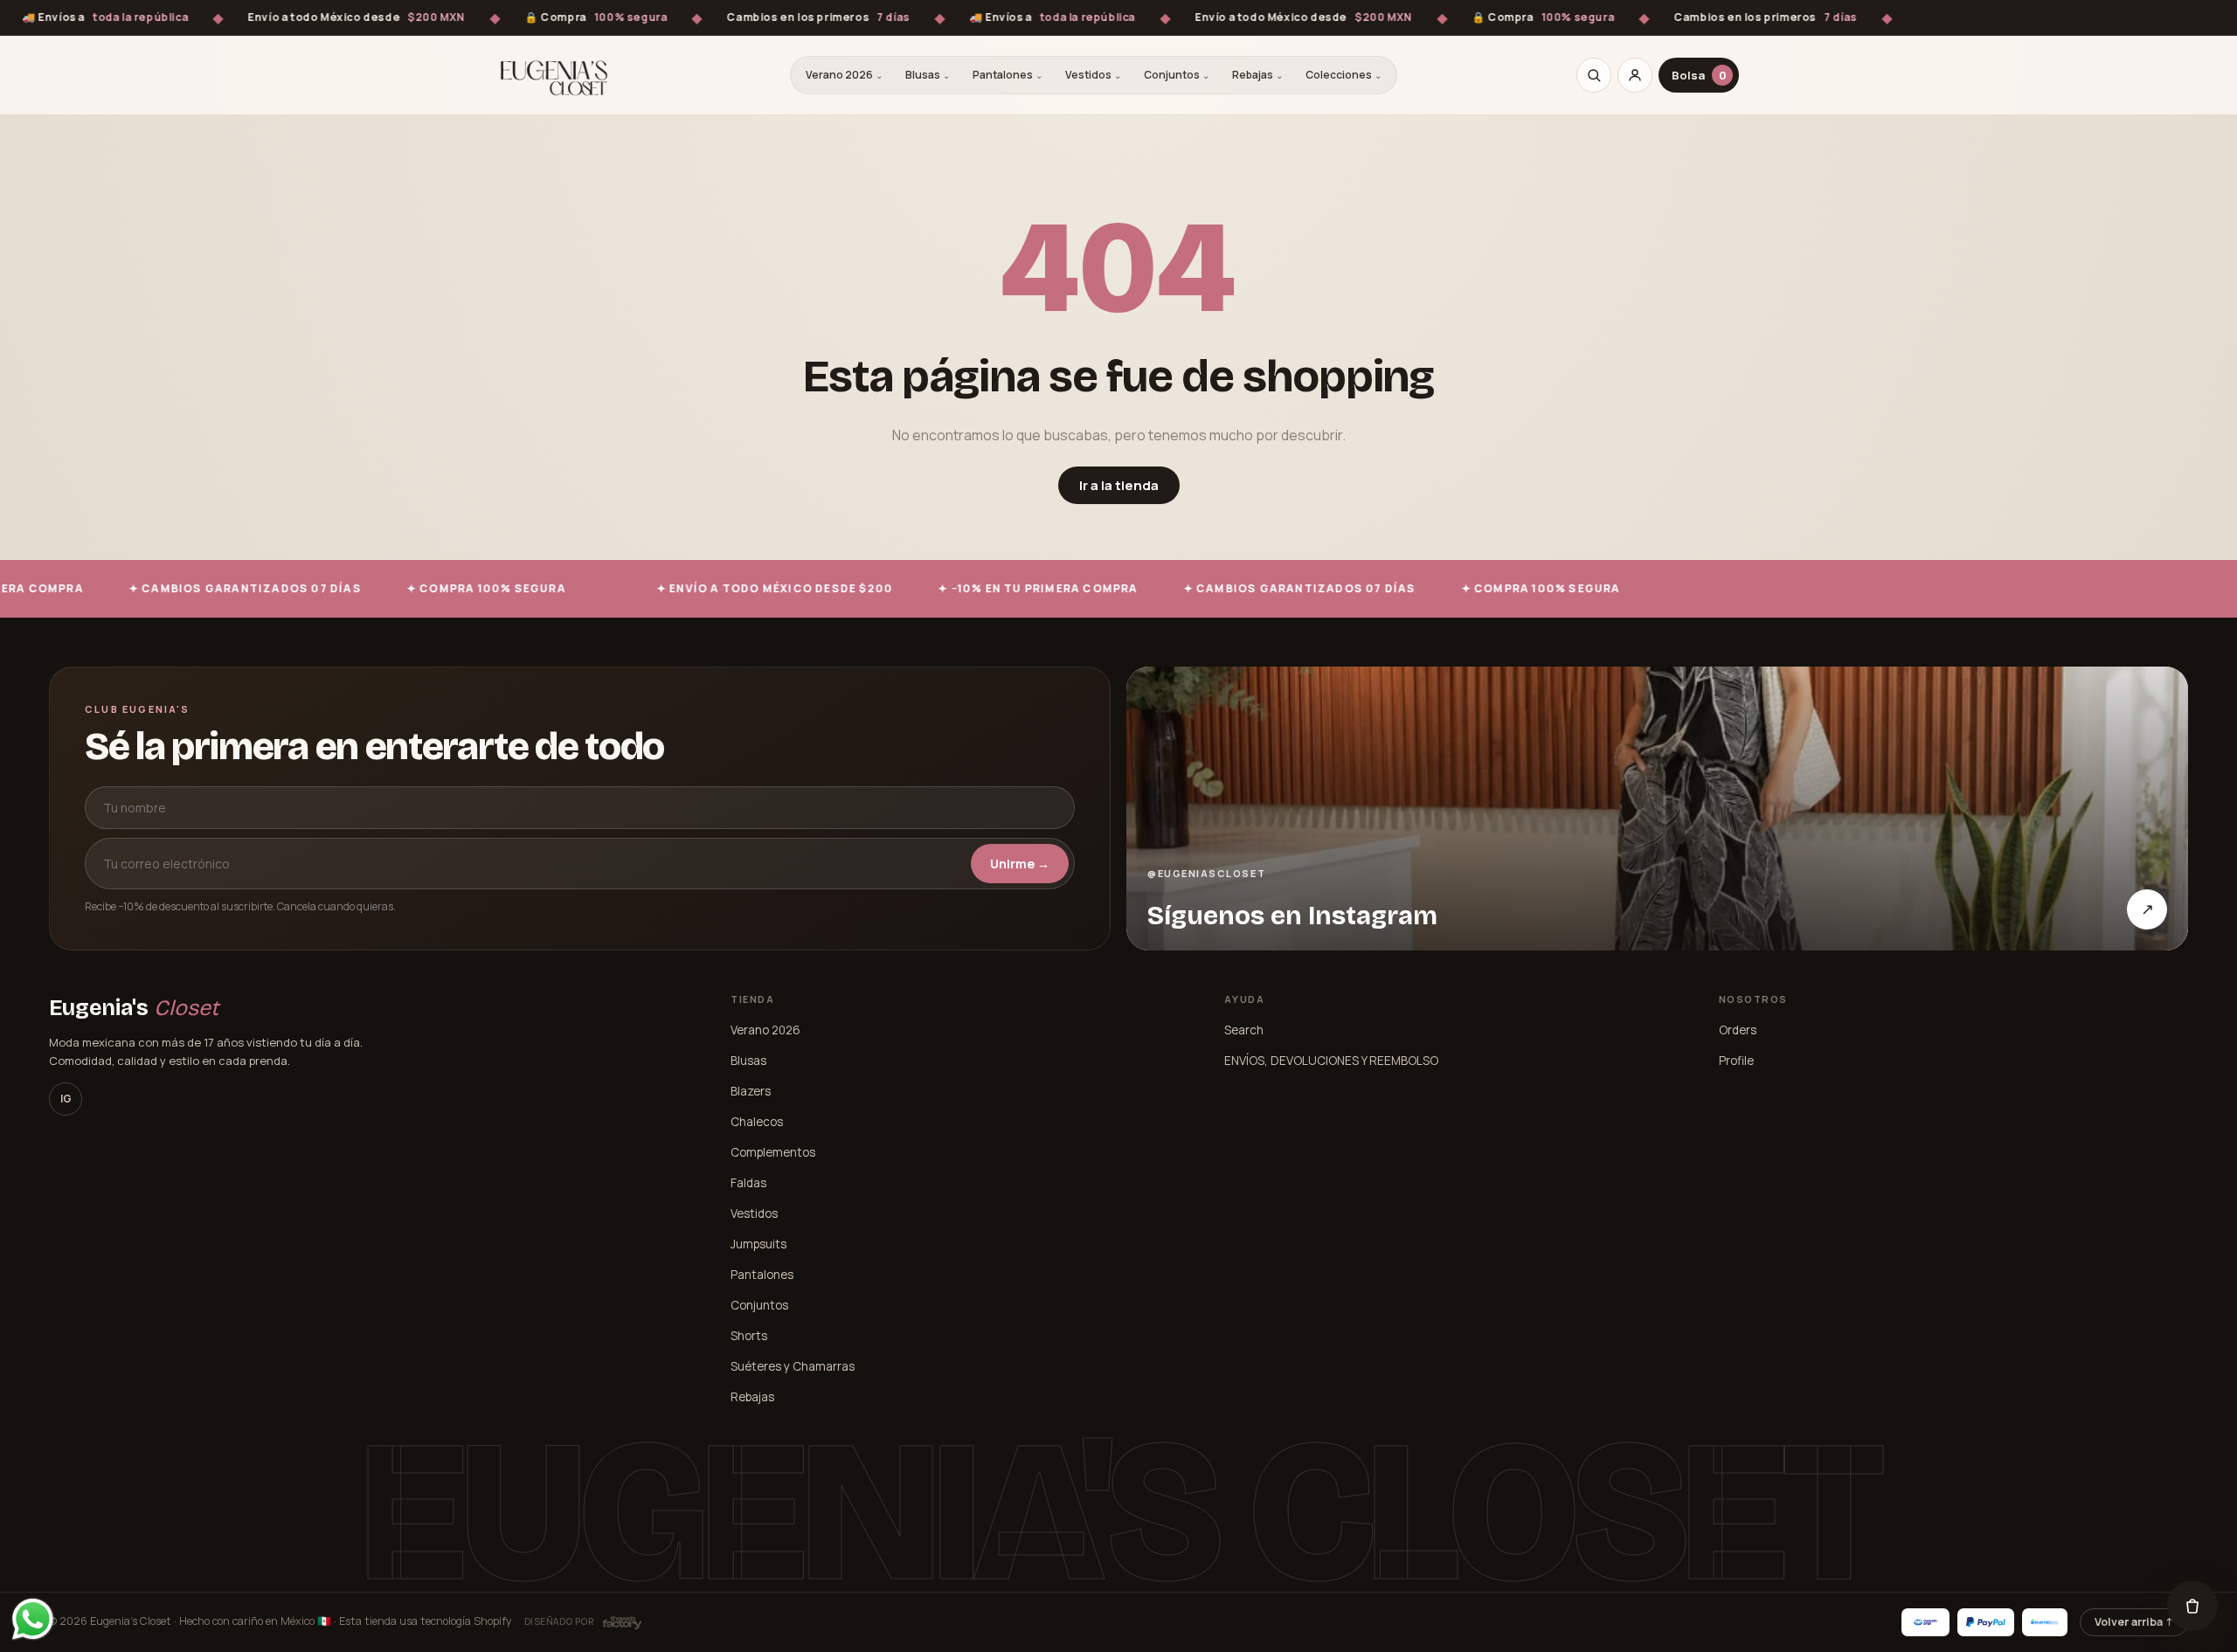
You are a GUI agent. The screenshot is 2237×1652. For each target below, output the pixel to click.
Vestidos (1093, 75)
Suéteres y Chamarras (793, 1366)
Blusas (928, 75)
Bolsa (1699, 75)
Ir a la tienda (1119, 485)
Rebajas (1257, 75)
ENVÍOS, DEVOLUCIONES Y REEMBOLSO (1331, 1061)
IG (66, 1099)
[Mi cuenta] (1635, 75)
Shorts (749, 1336)
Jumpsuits (758, 1244)
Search (1244, 1030)
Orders (1738, 1030)
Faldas (748, 1183)
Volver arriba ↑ (2134, 1622)
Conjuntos (1177, 75)
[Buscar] (1594, 75)
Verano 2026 (844, 75)
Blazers (751, 1091)
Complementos (773, 1152)
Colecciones (1344, 75)
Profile (1736, 1061)
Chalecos (757, 1122)
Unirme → (1020, 864)
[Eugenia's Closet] (554, 75)
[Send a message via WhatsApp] (33, 1619)
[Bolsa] (2192, 1606)
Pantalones (1008, 75)
